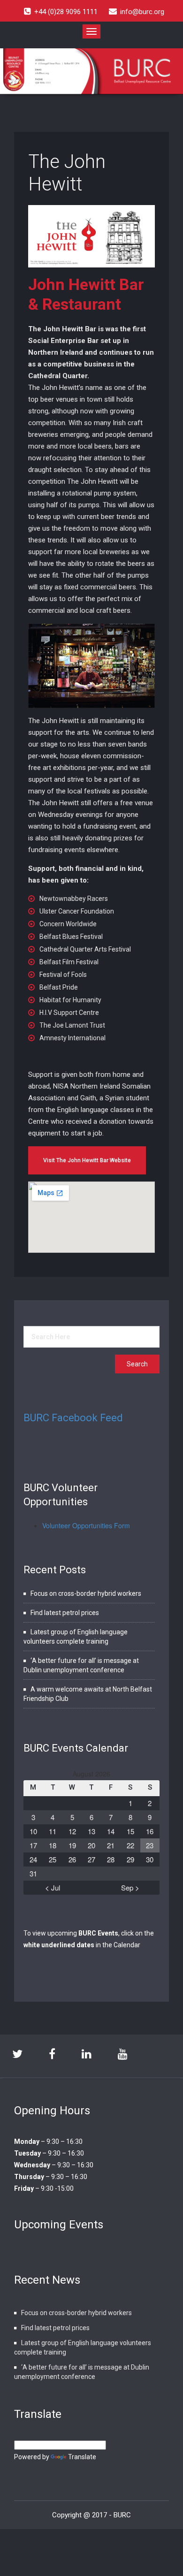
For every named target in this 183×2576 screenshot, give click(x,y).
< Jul (53, 1887)
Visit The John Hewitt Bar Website (87, 1160)
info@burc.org (142, 12)
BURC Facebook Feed (73, 1418)
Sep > (130, 1887)
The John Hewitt (67, 173)
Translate (82, 2457)
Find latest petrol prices (65, 1613)
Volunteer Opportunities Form (86, 1525)
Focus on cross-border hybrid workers (86, 1593)
